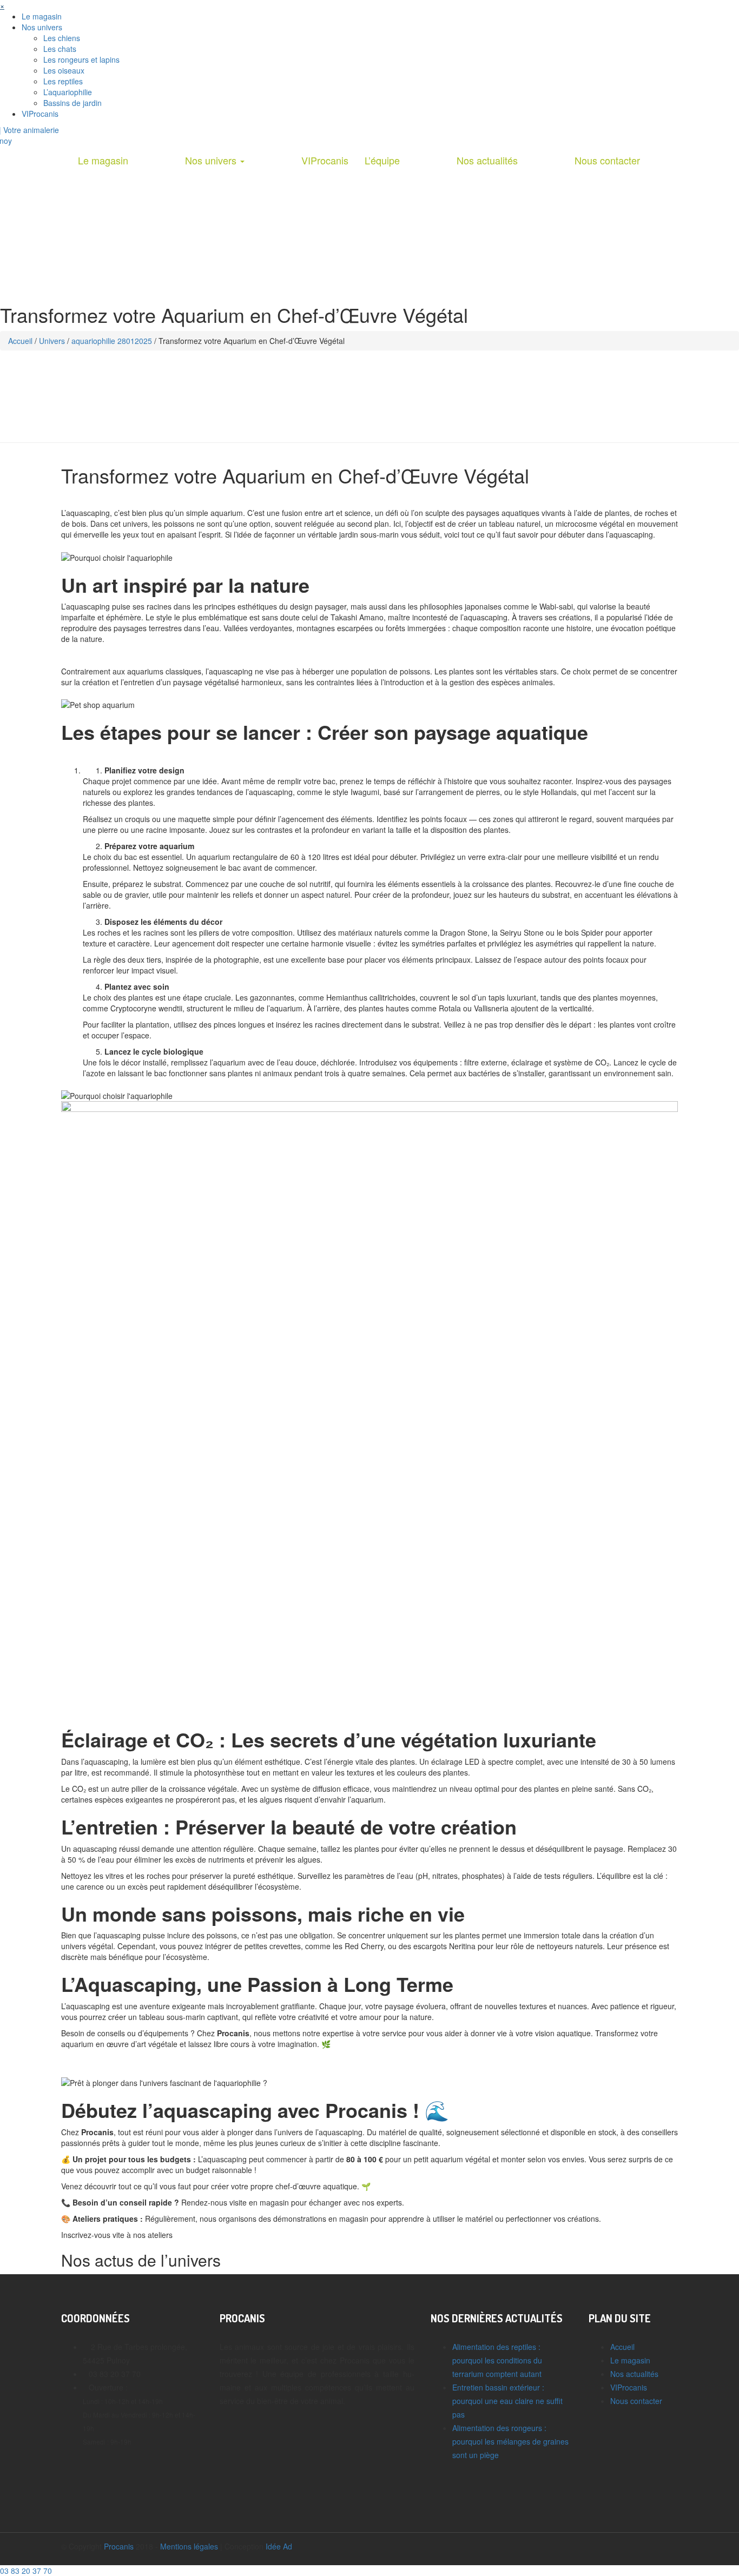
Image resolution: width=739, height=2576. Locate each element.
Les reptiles (63, 81)
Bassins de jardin (72, 103)
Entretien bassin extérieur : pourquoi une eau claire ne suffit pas (507, 2401)
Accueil (20, 341)
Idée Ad (279, 2546)
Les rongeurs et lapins (81, 59)
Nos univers (42, 27)
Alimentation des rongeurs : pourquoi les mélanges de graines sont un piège (510, 2441)
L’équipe (382, 160)
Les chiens (62, 38)
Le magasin (42, 16)
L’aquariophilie (68, 92)
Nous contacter (607, 160)
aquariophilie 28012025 (112, 341)
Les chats (60, 49)
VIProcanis (40, 114)
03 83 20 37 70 (26, 2571)
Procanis (119, 2546)
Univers (52, 341)
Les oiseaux (64, 70)
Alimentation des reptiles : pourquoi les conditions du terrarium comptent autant (497, 2360)
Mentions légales (189, 2546)
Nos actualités (487, 160)
